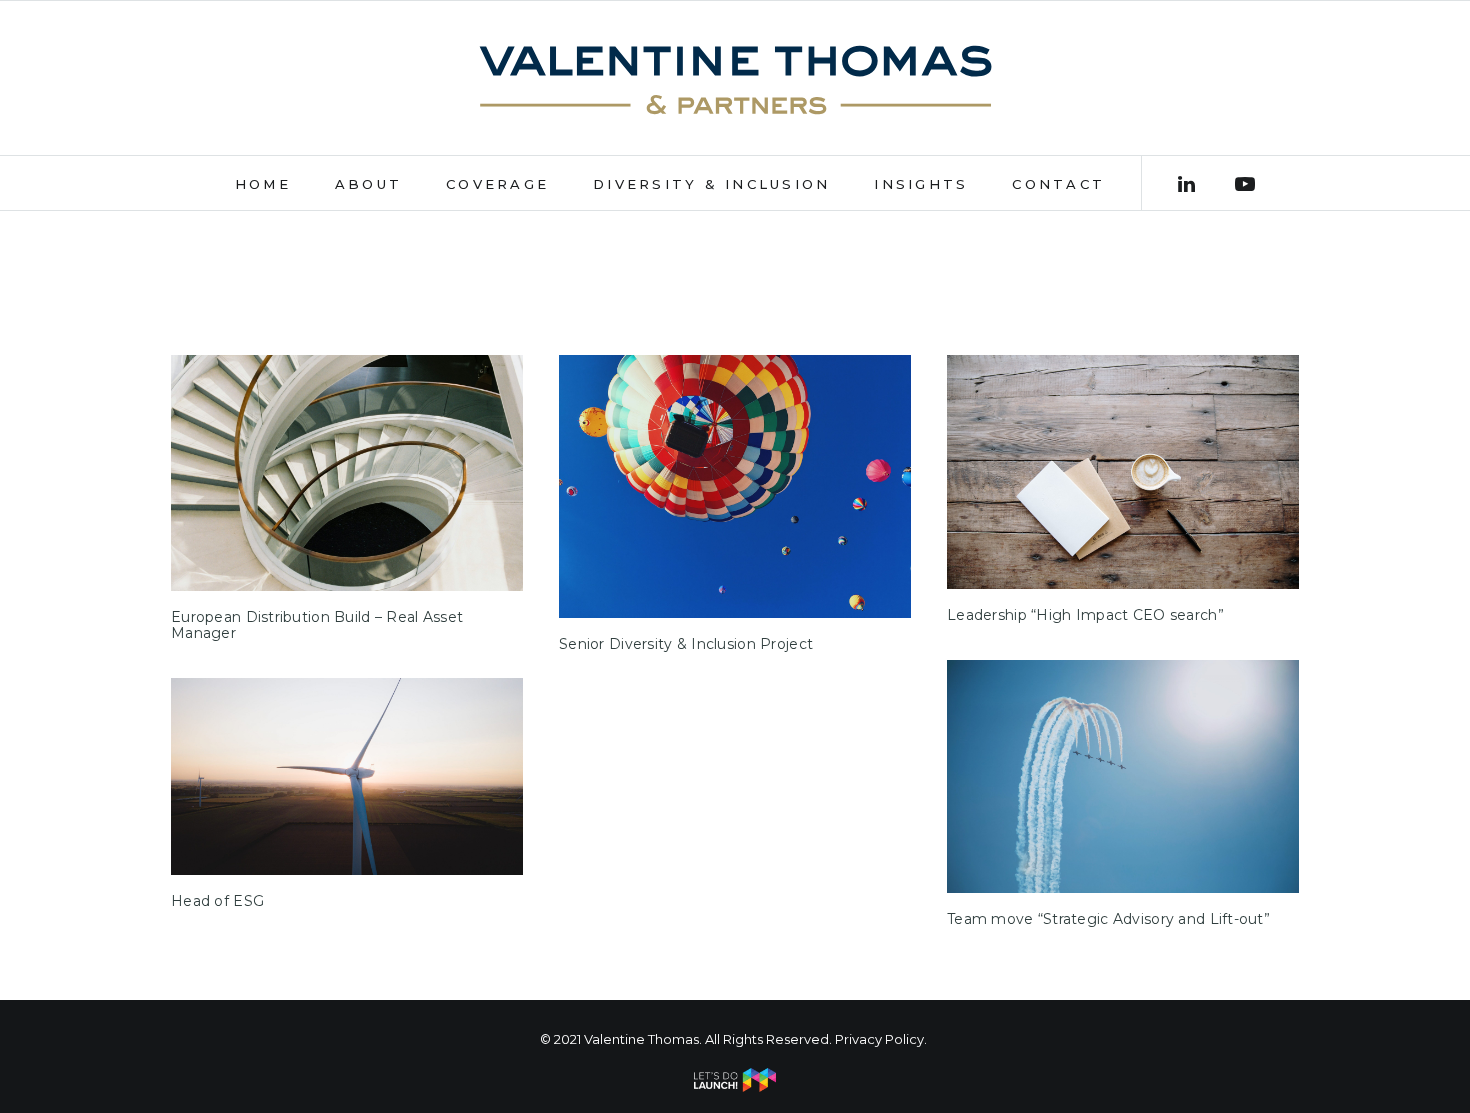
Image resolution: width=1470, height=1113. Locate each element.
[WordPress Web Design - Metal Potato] (735, 1087)
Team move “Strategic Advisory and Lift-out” (1108, 919)
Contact (1058, 184)
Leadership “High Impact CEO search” (1085, 615)
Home (263, 184)
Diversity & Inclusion (711, 184)
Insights (921, 184)
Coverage (497, 184)
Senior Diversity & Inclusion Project (686, 644)
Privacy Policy (879, 1039)
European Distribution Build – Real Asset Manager (317, 625)
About (368, 184)
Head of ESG (217, 901)
